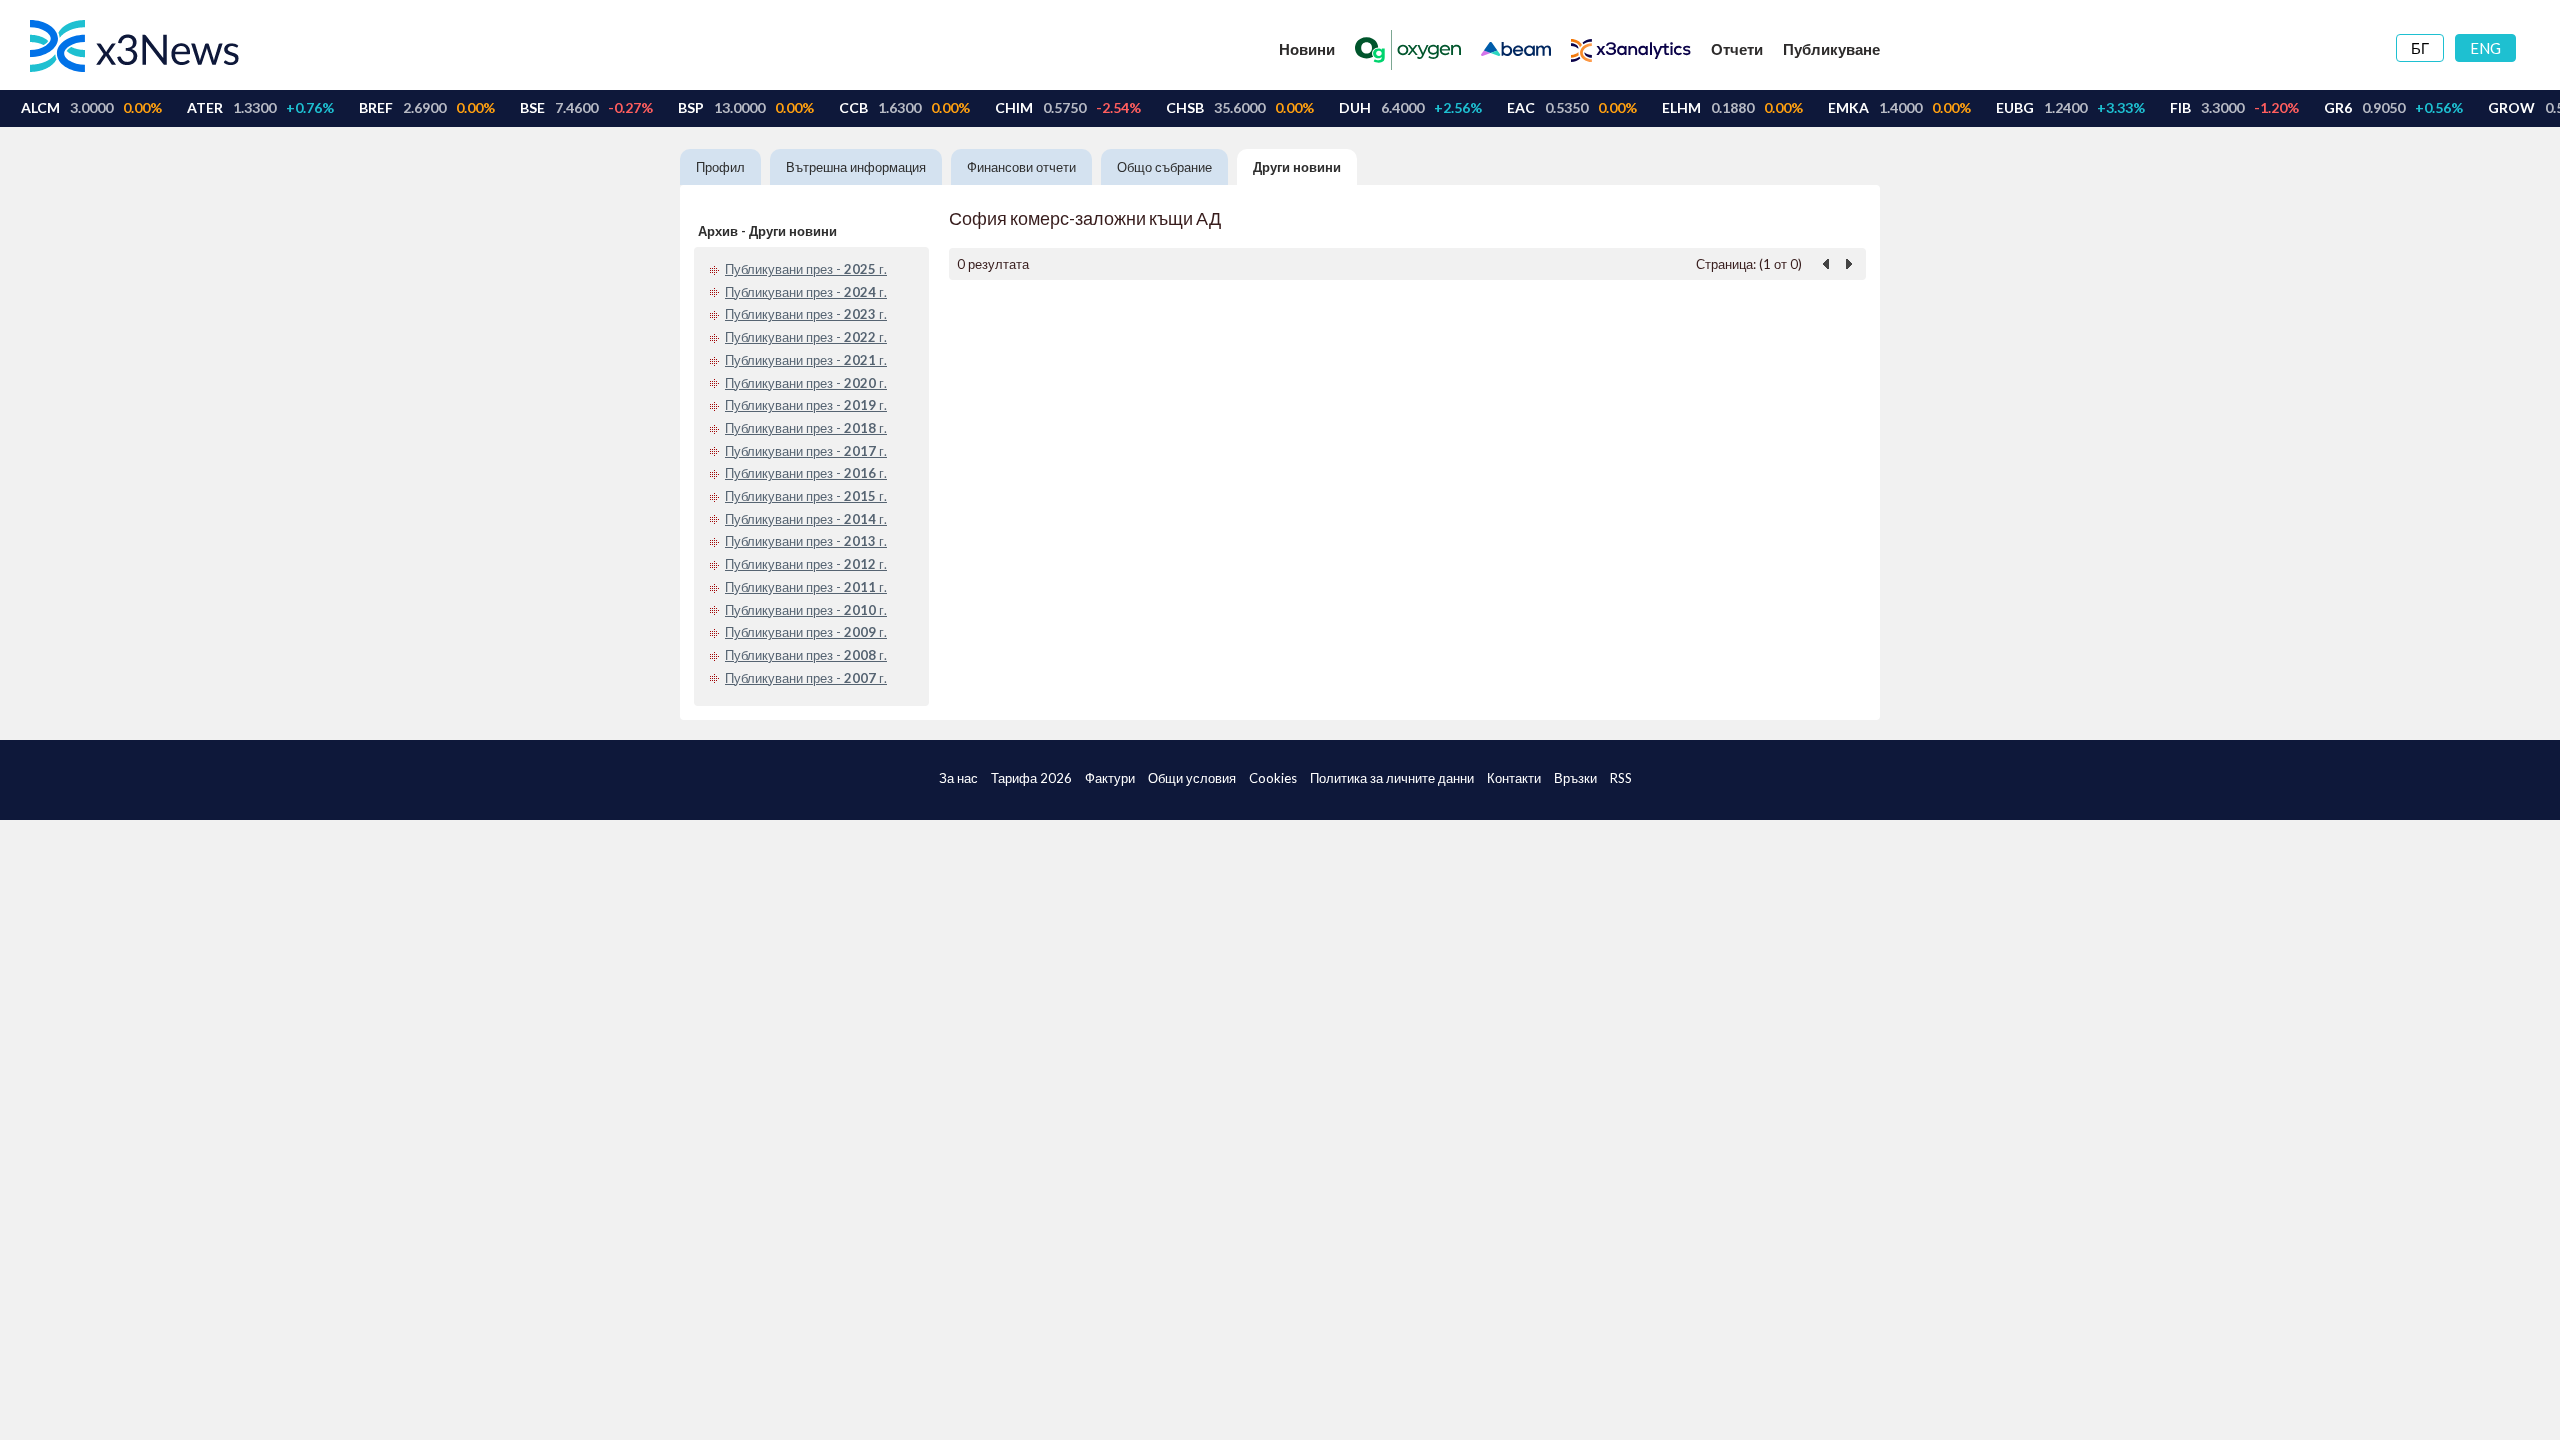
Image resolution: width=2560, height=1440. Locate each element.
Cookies (1273, 778)
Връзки (1575, 778)
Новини (1307, 49)
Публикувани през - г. (806, 269)
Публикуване (1831, 49)
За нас (958, 778)
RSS (1621, 778)
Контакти (1514, 778)
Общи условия (1192, 778)
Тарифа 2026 (1031, 778)
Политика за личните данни (1392, 778)
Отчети (1737, 49)
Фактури (1110, 778)
